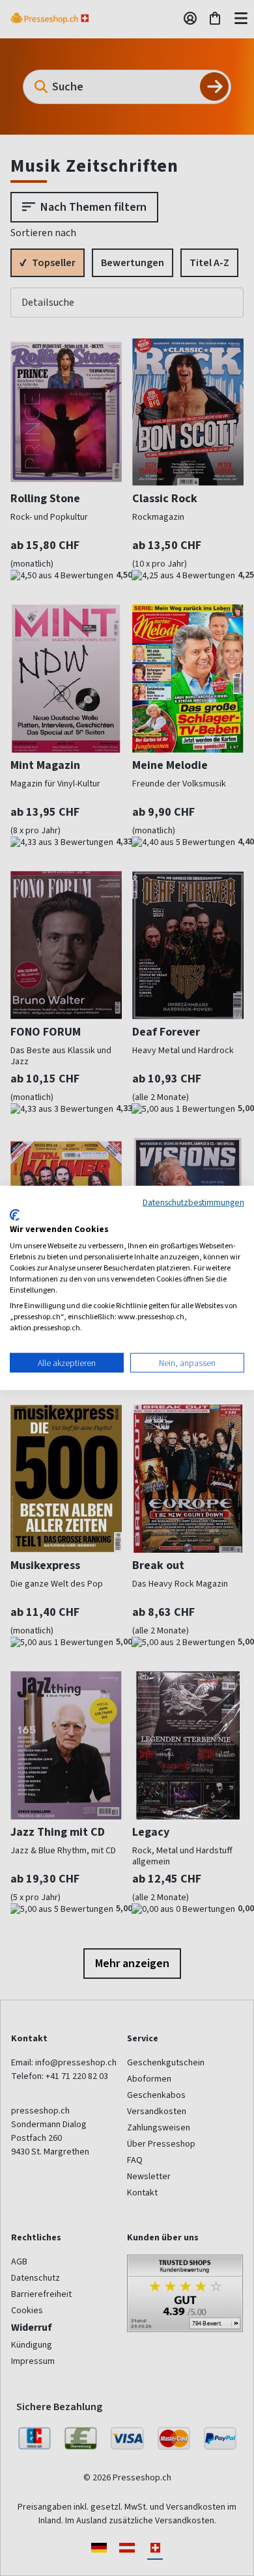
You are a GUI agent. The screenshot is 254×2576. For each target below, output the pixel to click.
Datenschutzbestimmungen (193, 1202)
